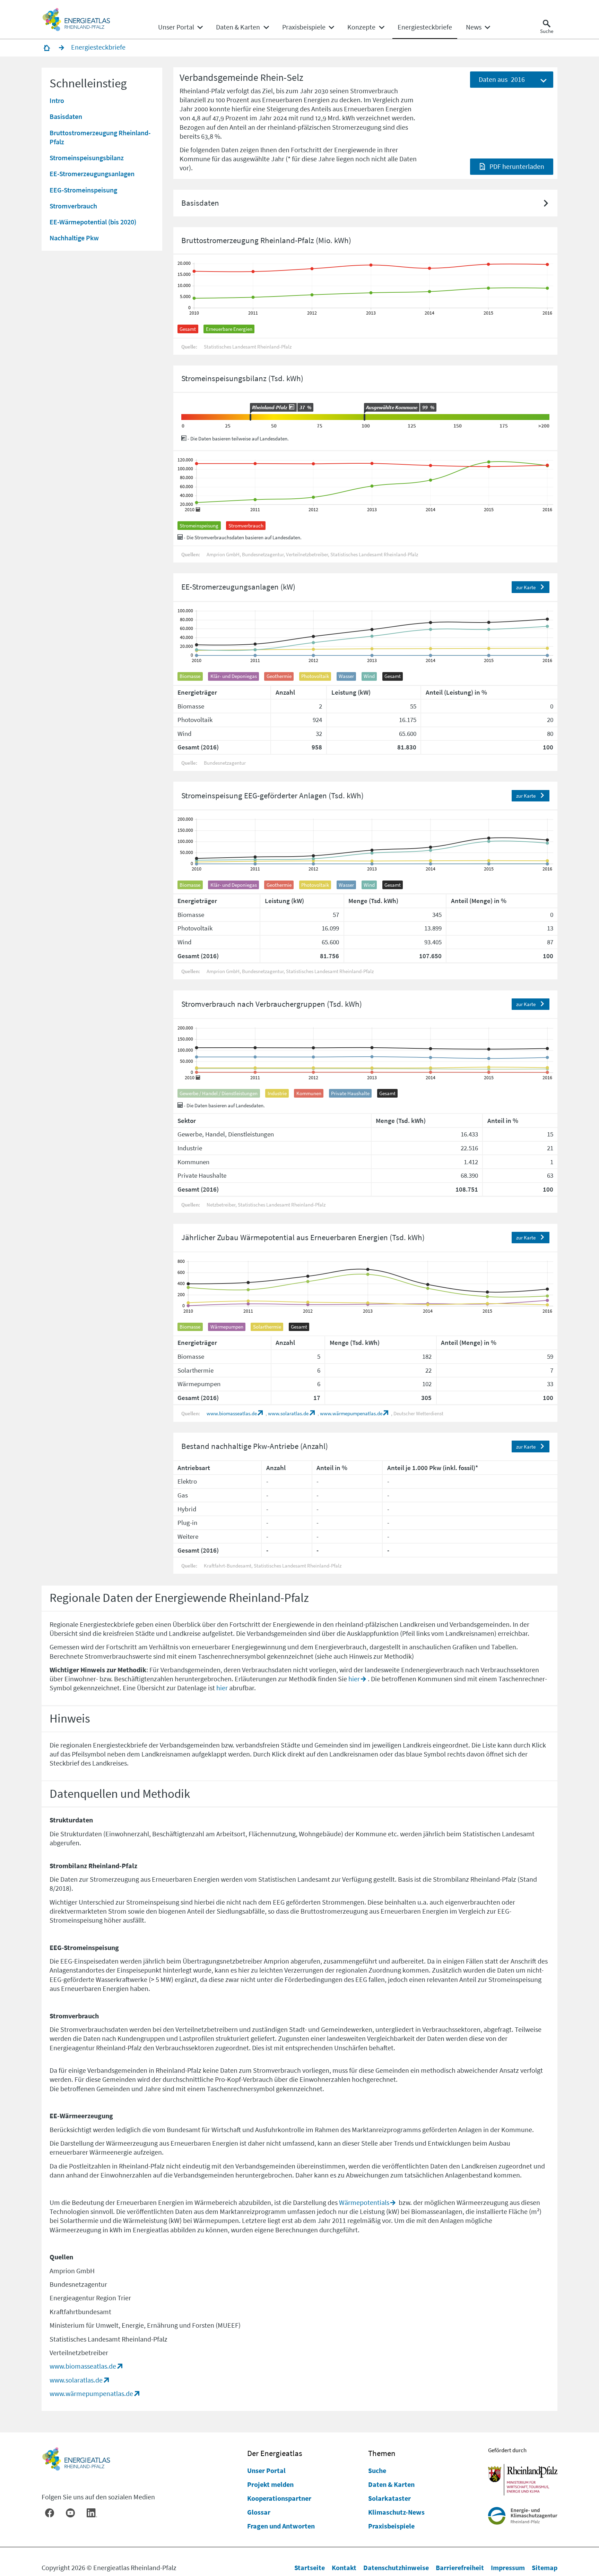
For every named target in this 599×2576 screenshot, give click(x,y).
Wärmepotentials (364, 2202)
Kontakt (344, 2568)
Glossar (259, 2512)
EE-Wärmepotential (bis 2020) (93, 221)
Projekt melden (270, 2484)
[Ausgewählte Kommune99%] (364, 417)
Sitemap (545, 2568)
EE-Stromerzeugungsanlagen (92, 174)
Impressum (508, 2568)
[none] (180, 27)
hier (354, 1679)
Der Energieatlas (275, 2453)
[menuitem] (176, 27)
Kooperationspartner (279, 2498)
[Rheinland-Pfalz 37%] (250, 417)
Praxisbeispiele (391, 2526)
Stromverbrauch (73, 205)
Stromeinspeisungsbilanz (87, 157)
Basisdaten (66, 116)
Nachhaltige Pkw (74, 238)
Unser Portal (266, 2470)
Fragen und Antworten (281, 2526)
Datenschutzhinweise (396, 2568)
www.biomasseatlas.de (232, 1413)
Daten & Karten (391, 2484)
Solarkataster (389, 2498)
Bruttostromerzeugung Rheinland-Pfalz (100, 137)
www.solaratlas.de (288, 1413)
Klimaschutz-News (396, 2512)
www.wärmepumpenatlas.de (351, 1413)
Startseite (310, 2568)
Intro (57, 100)
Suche (377, 2470)
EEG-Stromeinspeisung (83, 190)
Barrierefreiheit (460, 2568)
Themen (382, 2453)
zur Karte (526, 587)
